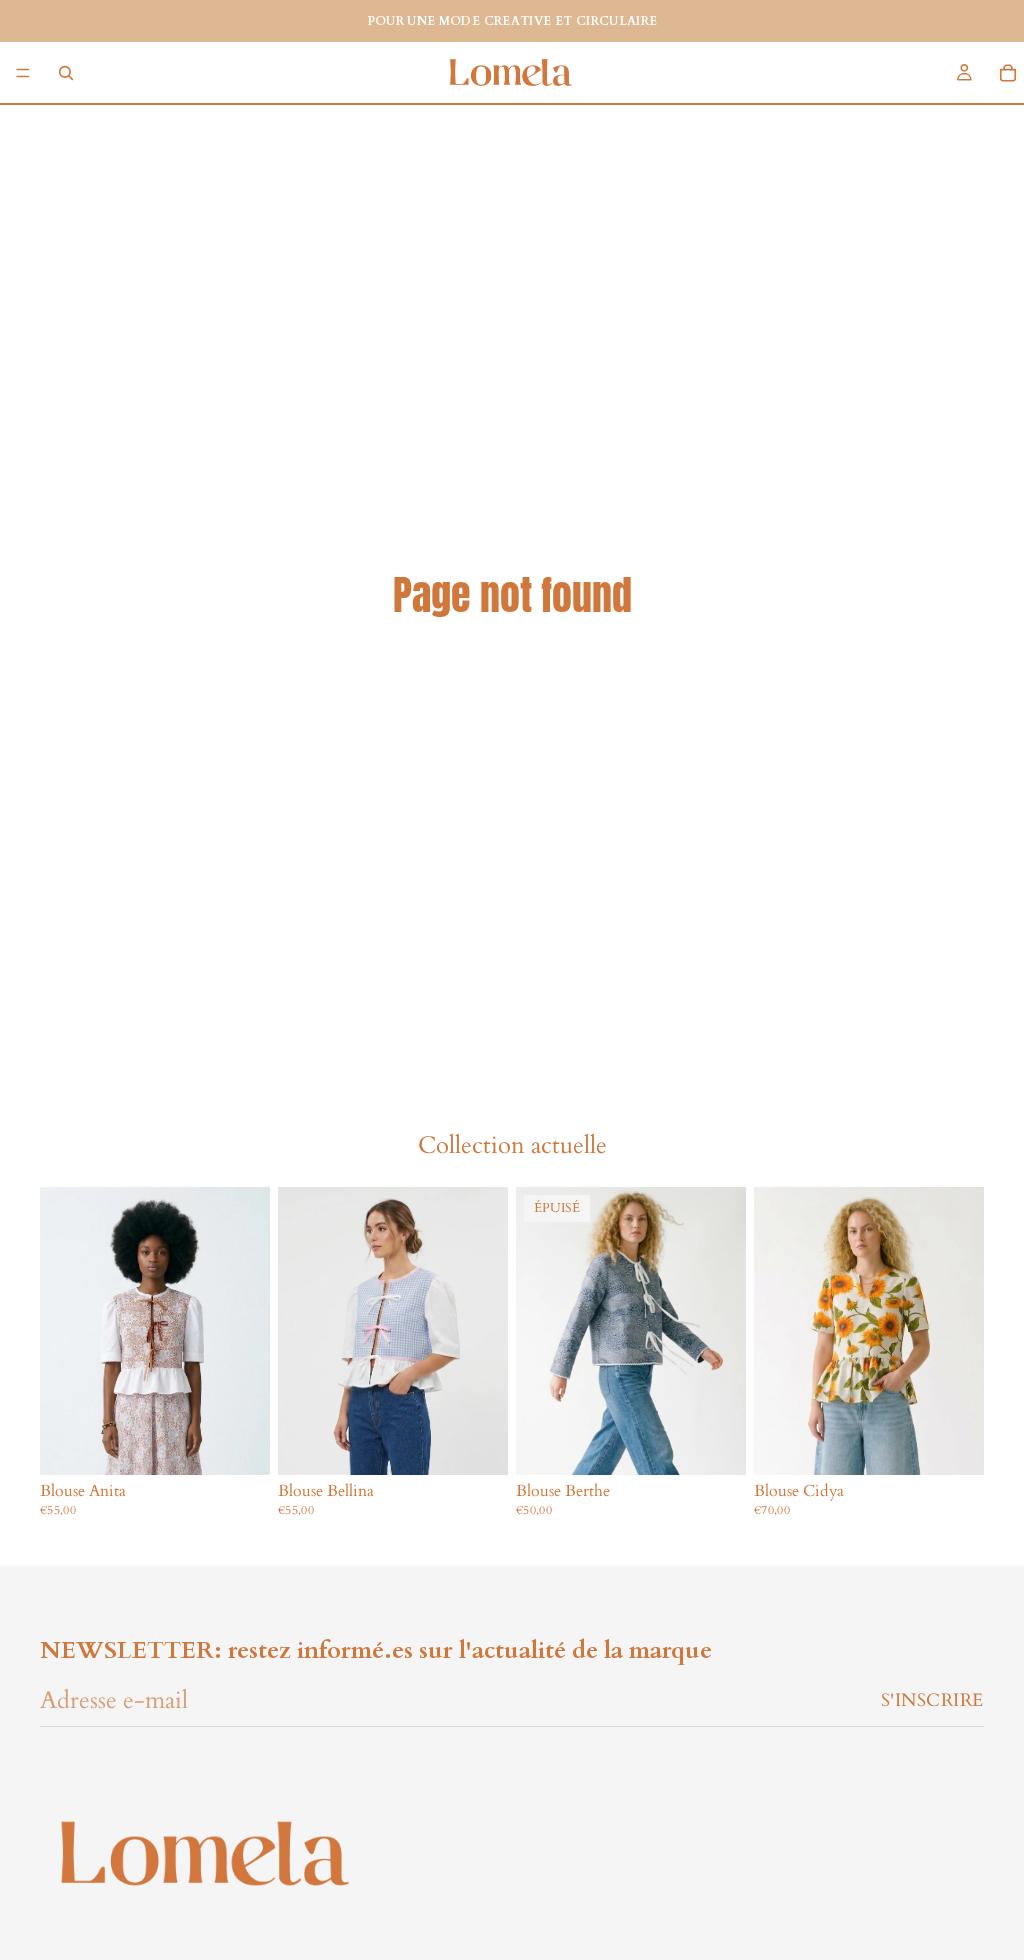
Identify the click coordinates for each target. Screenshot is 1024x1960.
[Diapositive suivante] (724, 1331)
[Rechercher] (66, 73)
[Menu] (23, 73)
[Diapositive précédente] (538, 1331)
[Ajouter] (239, 1444)
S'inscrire (932, 1700)
